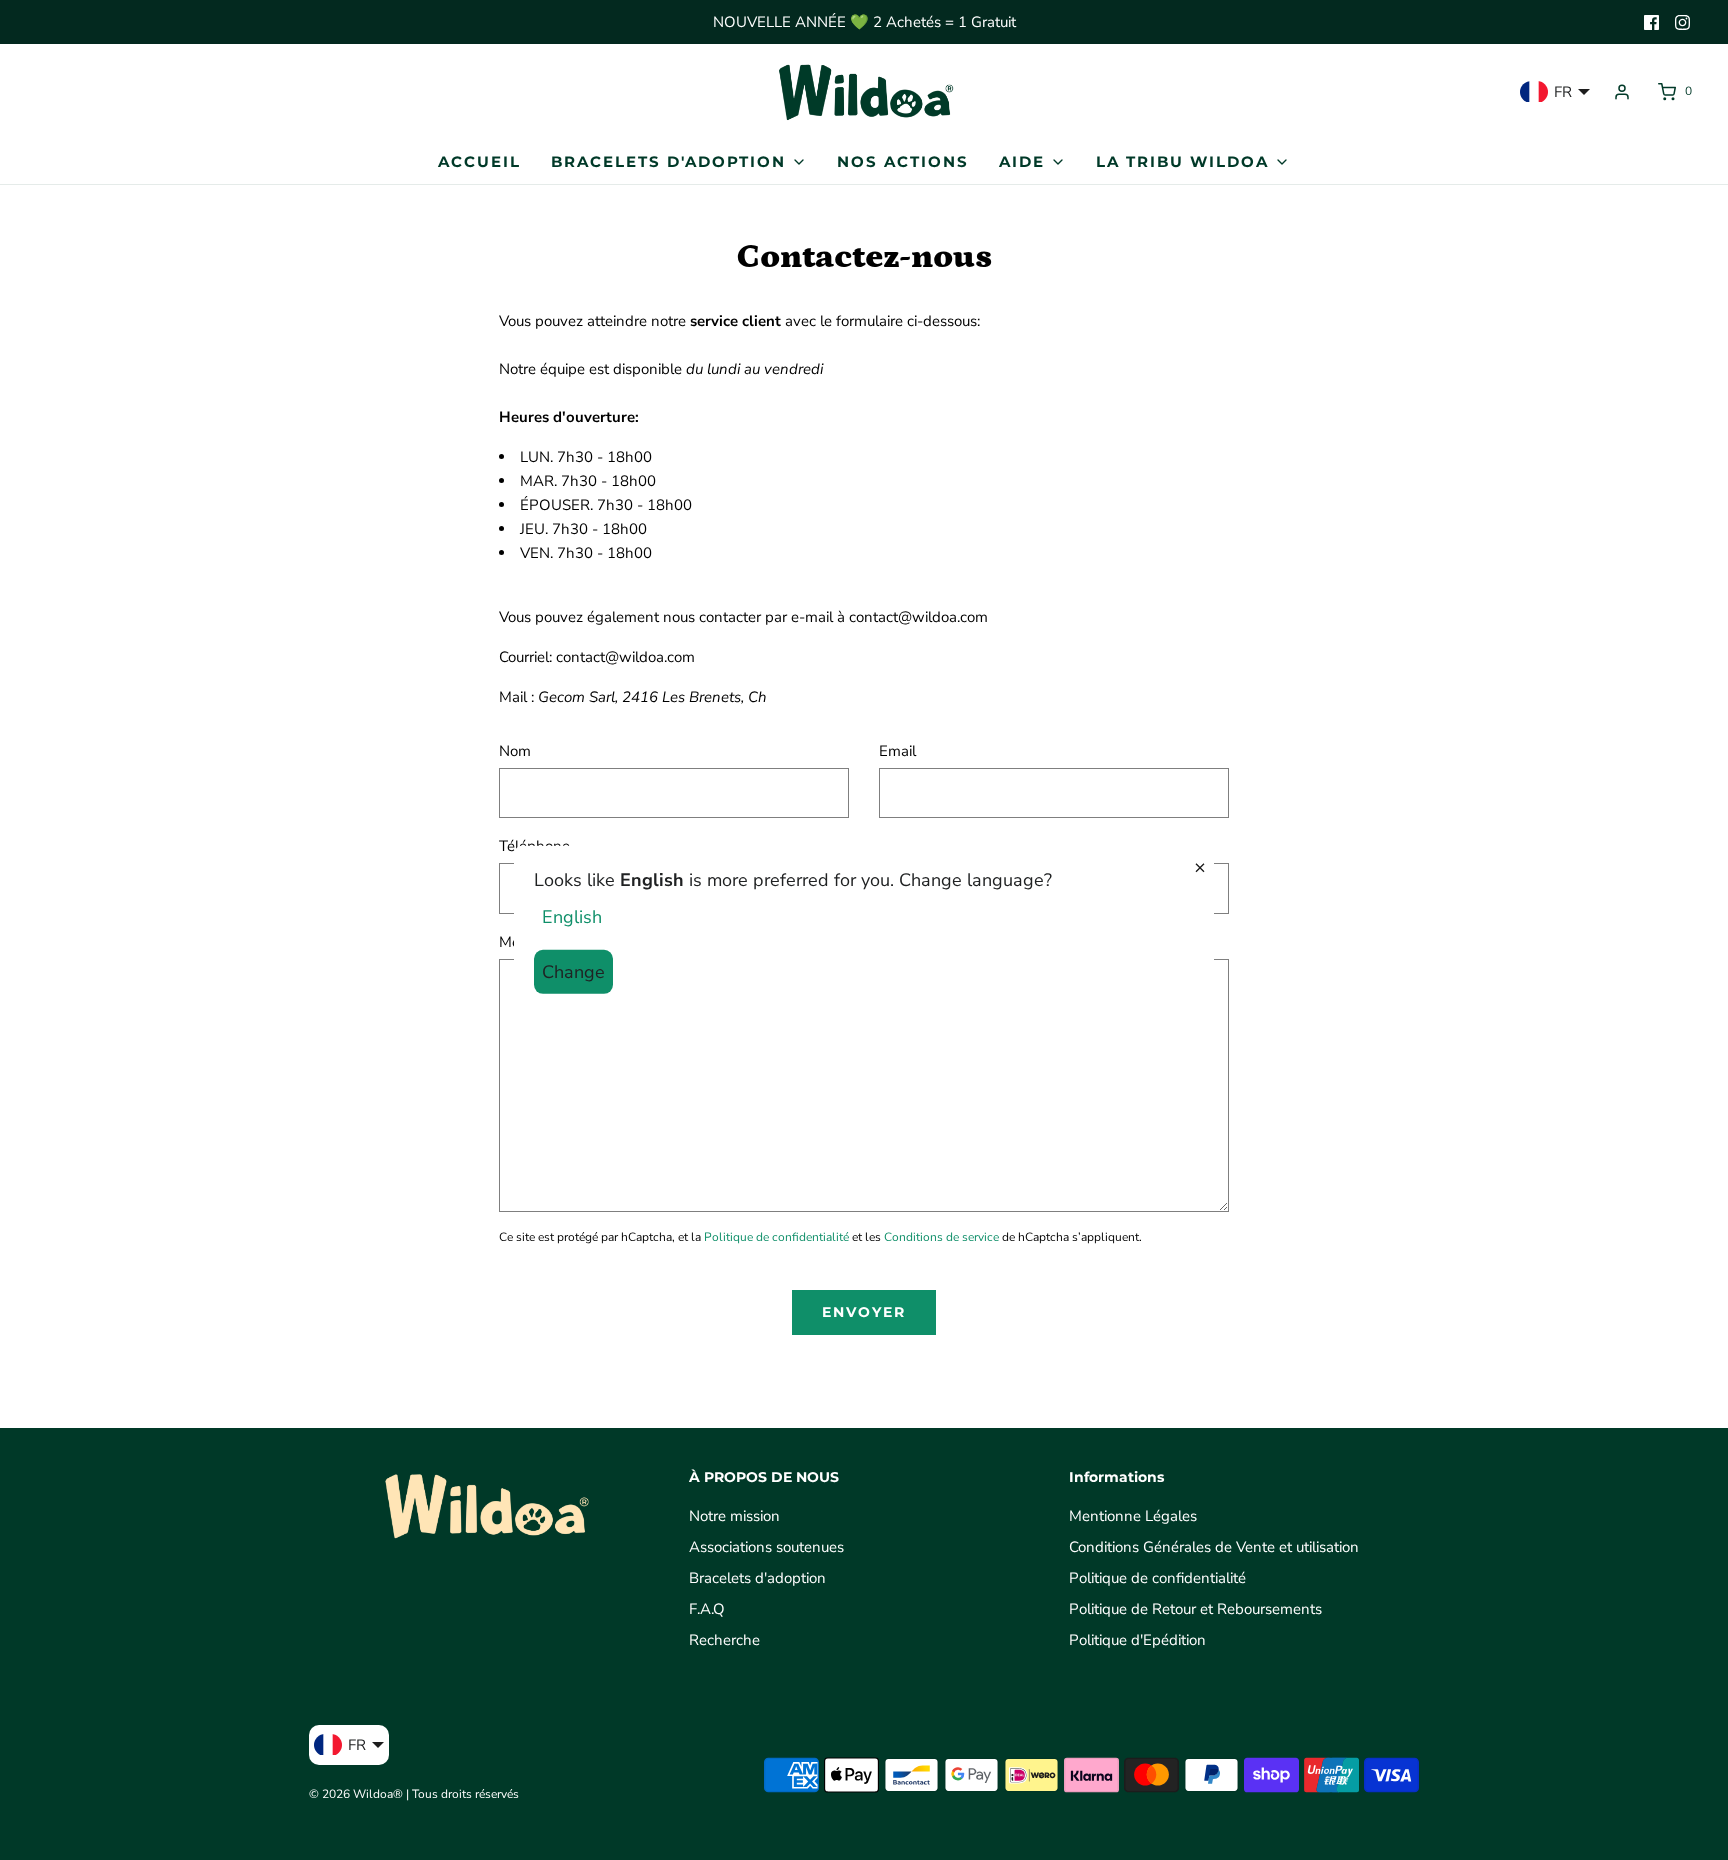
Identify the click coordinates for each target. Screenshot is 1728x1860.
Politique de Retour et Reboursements (1195, 1609)
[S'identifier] (1622, 92)
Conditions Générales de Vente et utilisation (1214, 1547)
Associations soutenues (766, 1547)
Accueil (479, 161)
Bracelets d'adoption (757, 1578)
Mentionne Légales (1133, 1516)
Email (897, 751)
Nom (515, 751)
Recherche (724, 1640)
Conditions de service (941, 1237)
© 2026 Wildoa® (356, 1794)
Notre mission (734, 1516)
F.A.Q (707, 1609)
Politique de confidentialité (776, 1237)
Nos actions (903, 161)
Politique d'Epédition (1137, 1640)
